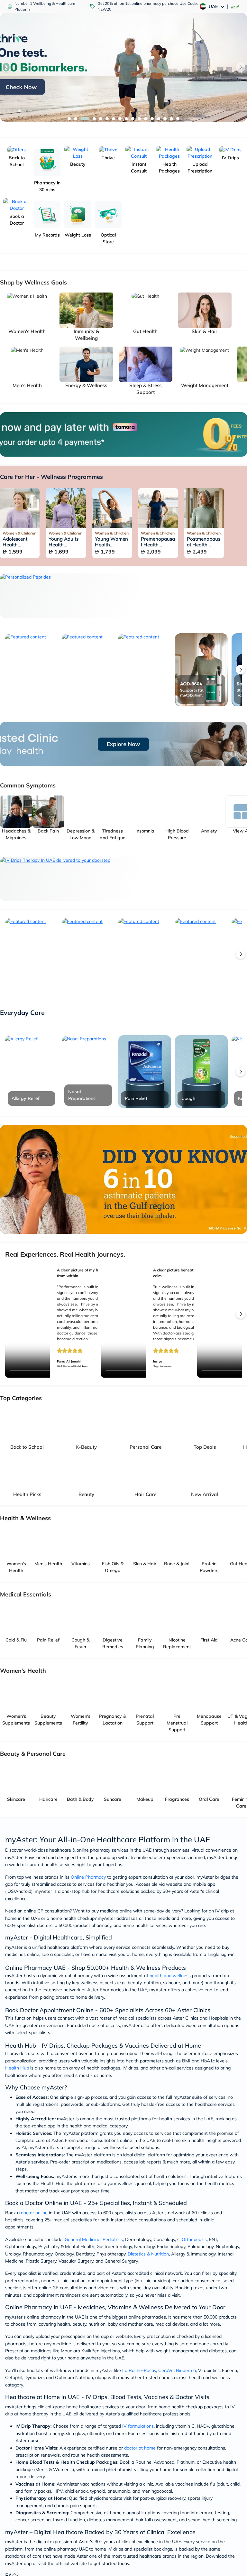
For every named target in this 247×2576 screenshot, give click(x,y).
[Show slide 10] (133, 119)
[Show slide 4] (88, 119)
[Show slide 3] (82, 119)
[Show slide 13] (152, 119)
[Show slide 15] (165, 119)
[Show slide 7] (114, 119)
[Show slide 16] (171, 119)
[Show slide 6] (107, 119)
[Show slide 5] (98, 119)
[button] (241, 670)
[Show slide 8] (120, 119)
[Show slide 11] (139, 119)
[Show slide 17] (178, 119)
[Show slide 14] (159, 119)
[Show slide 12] (146, 119)
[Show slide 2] (76, 119)
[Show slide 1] (69, 119)
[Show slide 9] (126, 119)
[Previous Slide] (6, 67)
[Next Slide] (241, 67)
